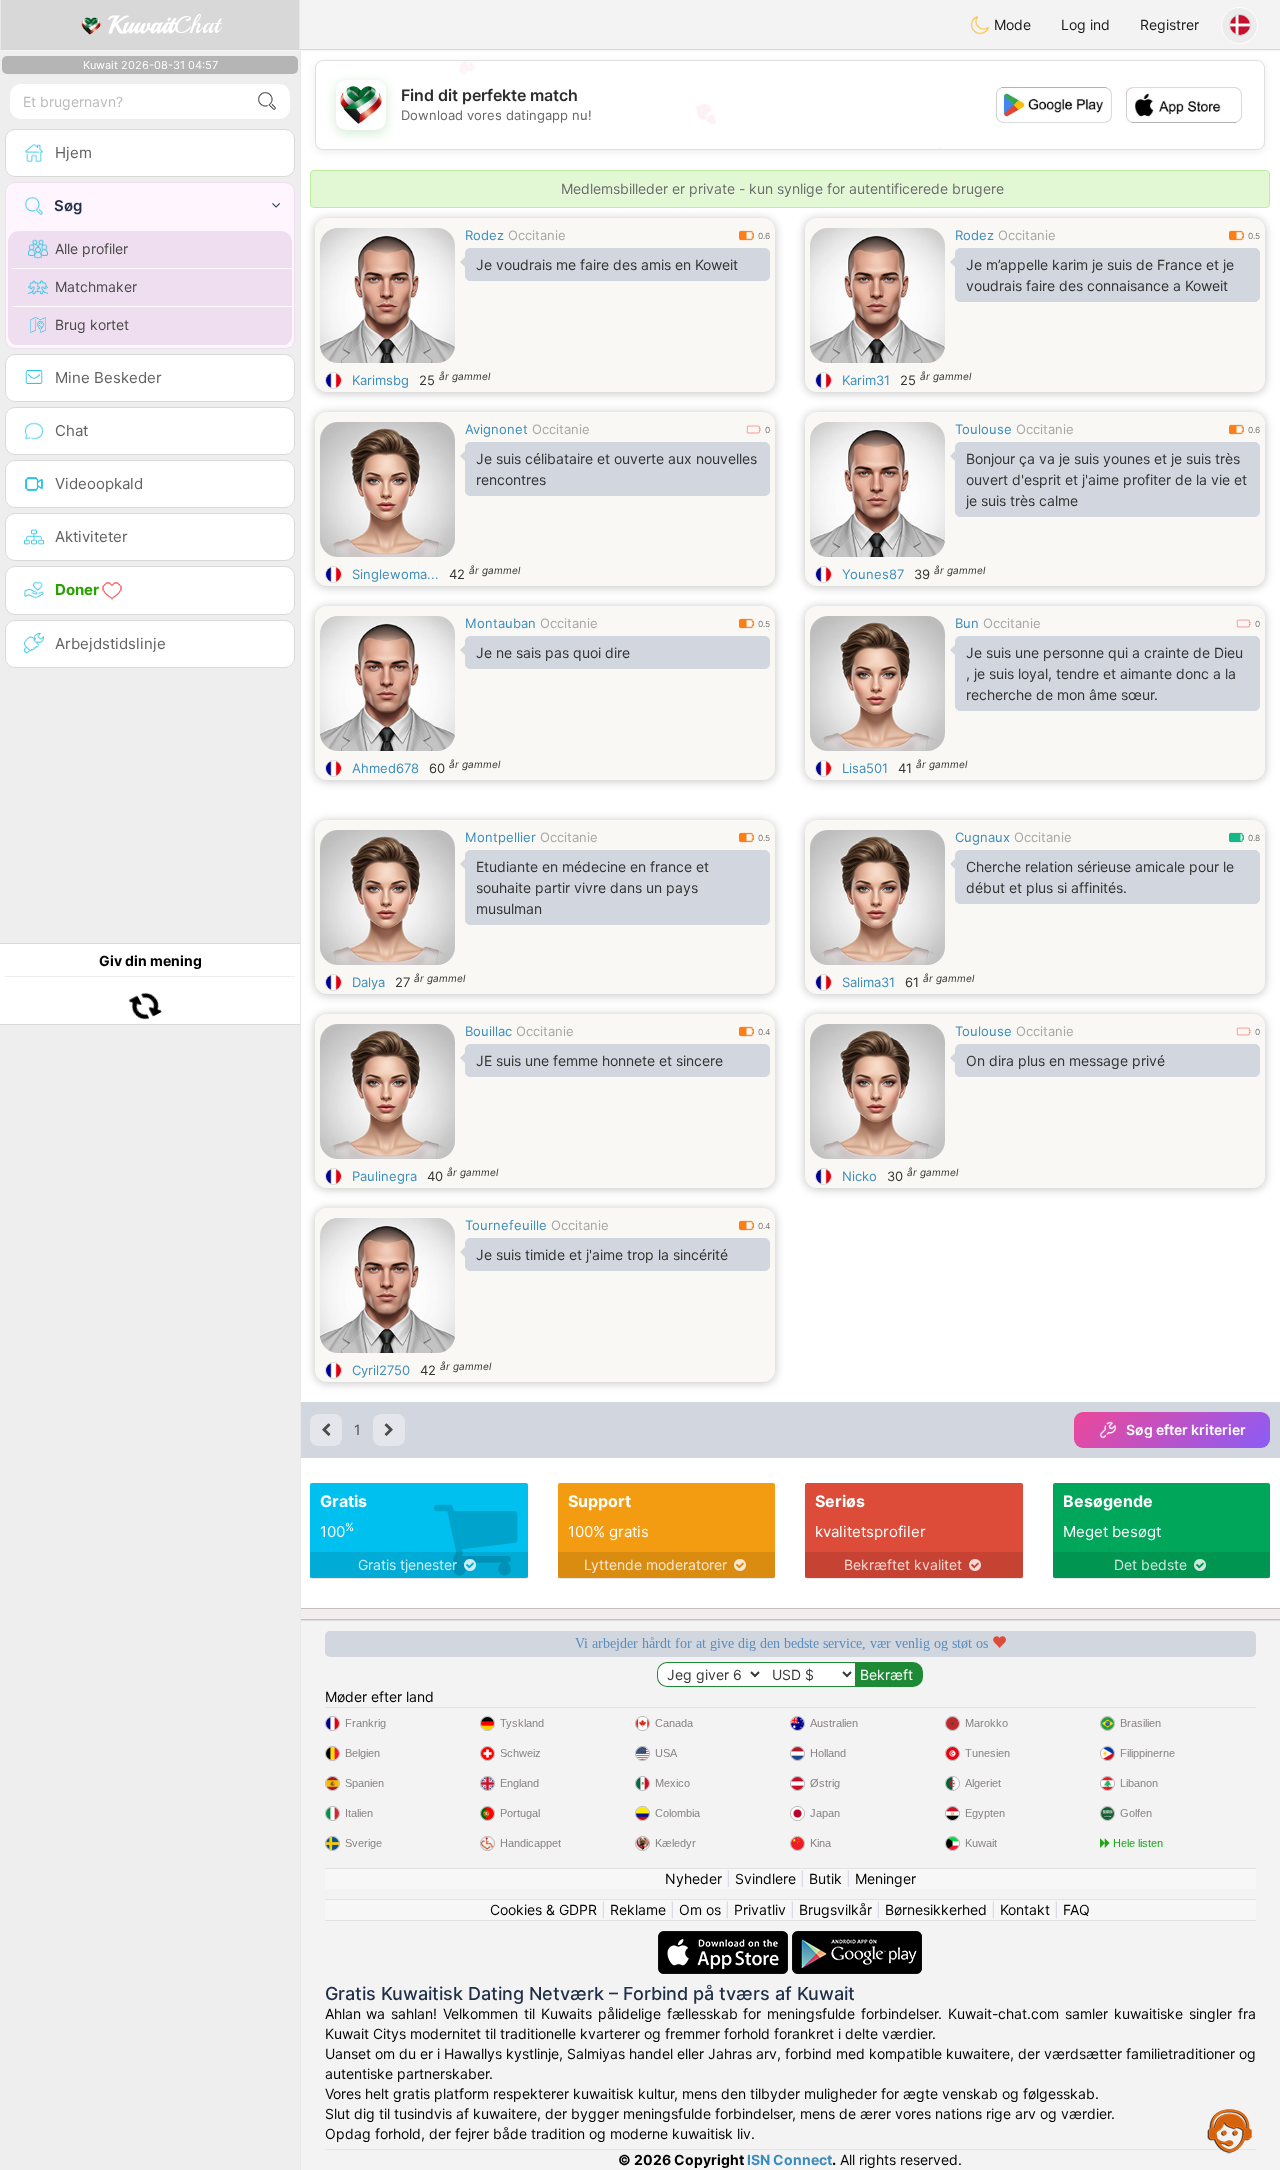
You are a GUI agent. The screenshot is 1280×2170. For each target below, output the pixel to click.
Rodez (484, 235)
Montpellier (500, 837)
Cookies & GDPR (543, 1909)
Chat (164, 25)
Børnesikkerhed (936, 1909)
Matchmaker (96, 286)
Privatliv (760, 1909)
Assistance (1230, 2130)
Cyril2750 (381, 1370)
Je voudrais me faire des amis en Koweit (607, 264)
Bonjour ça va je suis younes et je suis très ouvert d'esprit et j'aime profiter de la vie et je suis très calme (1106, 479)
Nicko (859, 1176)
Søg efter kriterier (1186, 1429)
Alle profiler (91, 248)
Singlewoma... (395, 574)
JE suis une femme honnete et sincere (599, 1060)
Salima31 (868, 982)
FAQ (1076, 1909)
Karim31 (866, 380)
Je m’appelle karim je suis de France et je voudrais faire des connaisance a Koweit (1100, 275)
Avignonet (496, 429)
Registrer (1169, 24)
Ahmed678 (385, 768)
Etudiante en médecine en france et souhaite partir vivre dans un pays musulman (592, 887)
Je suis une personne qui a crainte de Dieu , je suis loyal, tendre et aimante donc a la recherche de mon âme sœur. (1104, 673)
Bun (967, 623)
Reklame (638, 1909)
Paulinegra (384, 1176)
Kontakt (1025, 1909)
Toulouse (983, 429)
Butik (825, 1878)
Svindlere (765, 1878)
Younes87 (873, 574)
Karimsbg (380, 380)
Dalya (368, 982)
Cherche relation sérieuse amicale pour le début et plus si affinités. (1100, 877)
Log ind (1085, 24)
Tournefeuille (506, 1225)
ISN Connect (789, 2159)
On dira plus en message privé (1065, 1060)
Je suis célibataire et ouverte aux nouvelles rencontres (616, 469)
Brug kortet (92, 324)
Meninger (885, 1878)
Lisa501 (865, 768)
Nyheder (693, 1878)
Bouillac (488, 1031)
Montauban (500, 623)
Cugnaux (982, 837)
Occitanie (537, 235)
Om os (700, 1909)
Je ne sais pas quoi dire (553, 652)
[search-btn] (267, 101)
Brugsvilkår (835, 1909)
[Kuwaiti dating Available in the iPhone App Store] (725, 1940)
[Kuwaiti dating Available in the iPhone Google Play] (857, 1940)
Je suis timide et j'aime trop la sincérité (602, 1254)
